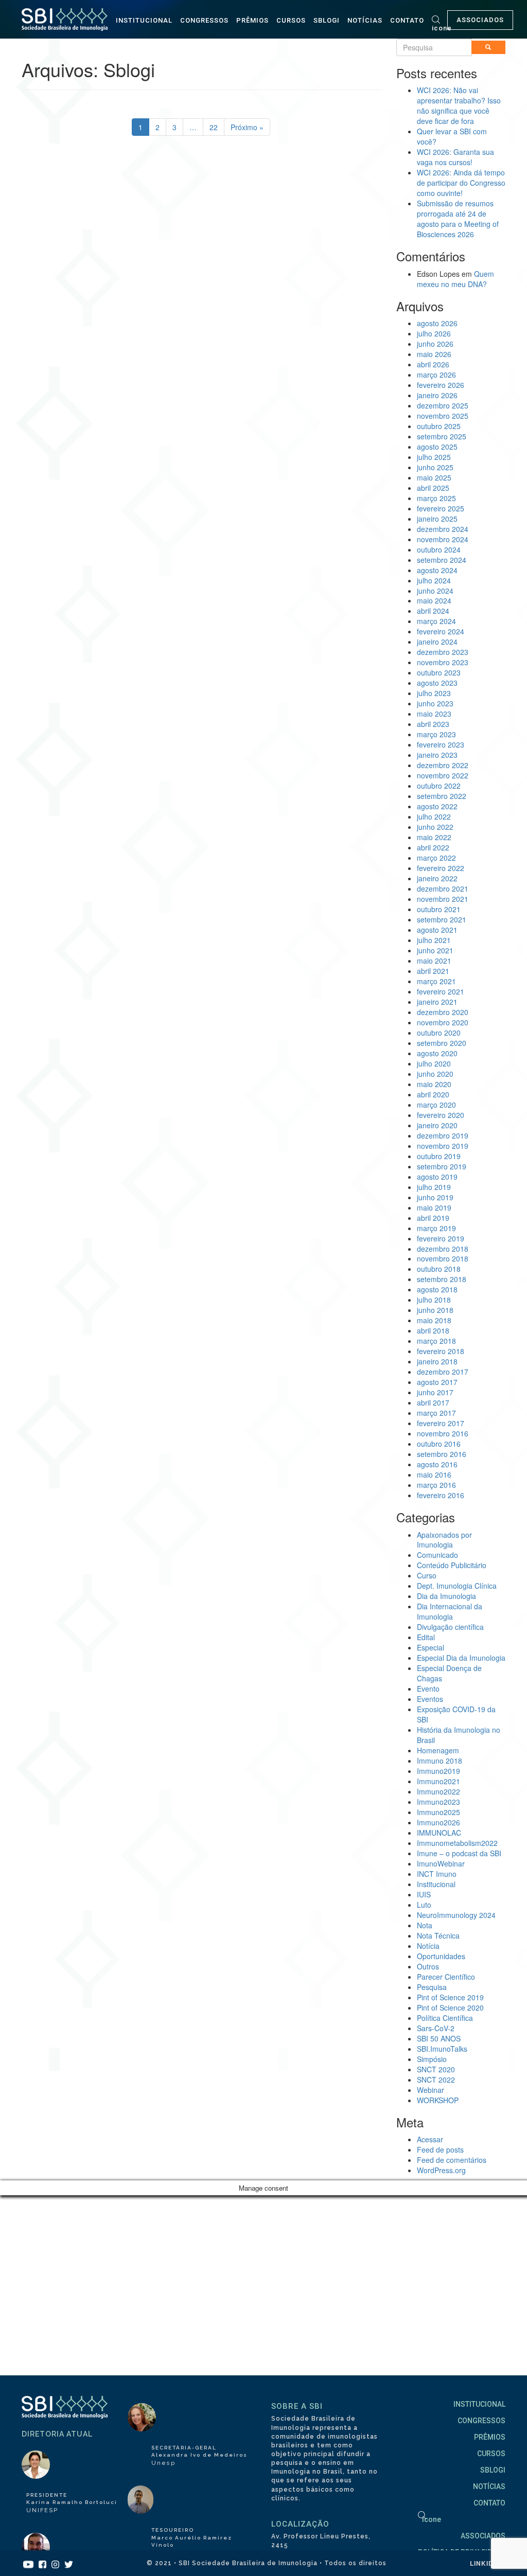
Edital (426, 1637)
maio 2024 (434, 600)
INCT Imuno (437, 1874)
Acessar (430, 2139)
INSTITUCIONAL (144, 20)
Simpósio (432, 2059)
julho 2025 (434, 457)
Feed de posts (440, 2149)
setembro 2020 (442, 1043)
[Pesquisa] (488, 47)
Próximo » (247, 127)
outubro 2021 (439, 909)
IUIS (424, 1894)
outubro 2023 (439, 672)
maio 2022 (434, 837)
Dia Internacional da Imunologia (450, 1611)
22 (214, 127)
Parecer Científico (446, 1977)
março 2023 (436, 734)
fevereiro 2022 (441, 868)
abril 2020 (433, 1094)
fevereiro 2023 (441, 744)
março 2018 (436, 1341)
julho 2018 (434, 1300)
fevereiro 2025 (441, 508)
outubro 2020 (439, 1033)
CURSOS (291, 20)
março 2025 (436, 498)
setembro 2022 (442, 796)
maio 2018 (434, 1320)
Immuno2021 (438, 1781)
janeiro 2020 (437, 1125)
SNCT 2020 (436, 2069)
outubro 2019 (439, 1156)
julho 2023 (434, 693)
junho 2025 (435, 467)
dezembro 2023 (443, 652)
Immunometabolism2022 (457, 1843)
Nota (425, 1925)
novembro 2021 (443, 899)
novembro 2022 (443, 775)
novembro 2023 (443, 662)
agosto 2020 (437, 1053)
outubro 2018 (439, 1269)
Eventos (430, 1699)
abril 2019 (433, 1218)
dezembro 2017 (443, 1372)
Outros (428, 1966)
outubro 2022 (439, 786)
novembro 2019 (443, 1146)
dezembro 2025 (443, 405)
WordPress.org (441, 2170)
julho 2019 (434, 1187)
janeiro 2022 (437, 878)
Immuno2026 (438, 1822)
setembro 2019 (442, 1166)
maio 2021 (434, 961)
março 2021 (436, 981)
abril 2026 (433, 364)
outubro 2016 (439, 1444)
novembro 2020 (443, 1022)
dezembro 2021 (443, 889)
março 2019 (436, 1228)
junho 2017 (435, 1392)
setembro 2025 (442, 436)
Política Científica (445, 2018)
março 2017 (436, 1413)
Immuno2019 (438, 1771)
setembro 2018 (442, 1279)
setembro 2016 (442, 1454)
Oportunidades (441, 1956)
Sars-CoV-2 (436, 2028)
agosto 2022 (437, 806)
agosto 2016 (437, 1464)
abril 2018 (433, 1330)
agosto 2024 (437, 570)
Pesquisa (432, 1987)
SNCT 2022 (436, 2080)
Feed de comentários (452, 2160)
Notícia (428, 1946)
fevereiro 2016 (441, 1495)
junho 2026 (435, 344)
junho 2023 (435, 703)
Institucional (436, 1884)
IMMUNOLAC (439, 1833)
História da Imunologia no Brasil (459, 1735)
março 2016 (436, 1485)
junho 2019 (435, 1197)
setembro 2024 (442, 560)
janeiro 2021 (437, 1002)
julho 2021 (434, 940)
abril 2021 (433, 971)
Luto (424, 1905)
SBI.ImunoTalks (442, 2049)
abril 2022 (433, 847)
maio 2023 (434, 714)
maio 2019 (434, 1207)
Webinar (431, 2090)
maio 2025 (434, 477)
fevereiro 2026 (441, 385)
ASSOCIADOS (480, 20)
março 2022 (436, 858)
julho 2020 (434, 1063)
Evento (428, 1689)
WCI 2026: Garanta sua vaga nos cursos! (455, 157)
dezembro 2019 (443, 1135)
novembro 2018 (443, 1258)
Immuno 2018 (440, 1761)
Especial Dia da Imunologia (461, 1658)
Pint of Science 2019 (450, 1997)
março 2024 (436, 621)
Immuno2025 (438, 1812)
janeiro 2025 (437, 519)
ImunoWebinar (441, 1863)
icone (442, 28)
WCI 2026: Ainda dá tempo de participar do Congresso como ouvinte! (461, 183)
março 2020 (436, 1105)
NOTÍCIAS (365, 20)
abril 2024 (433, 611)
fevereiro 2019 (441, 1238)
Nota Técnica (438, 1935)
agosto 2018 (437, 1289)
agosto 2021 (437, 930)
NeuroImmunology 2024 (456, 1915)
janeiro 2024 (437, 642)
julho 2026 (434, 333)
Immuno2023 (438, 1802)
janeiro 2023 (437, 755)
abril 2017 (433, 1402)
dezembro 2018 (443, 1249)
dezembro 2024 (443, 529)
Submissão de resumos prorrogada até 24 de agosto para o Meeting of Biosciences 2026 (458, 219)
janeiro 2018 (437, 1361)
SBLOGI (327, 20)
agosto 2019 (437, 1177)
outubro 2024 (439, 549)
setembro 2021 (442, 919)
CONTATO (407, 20)
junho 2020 (435, 1074)
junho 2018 (435, 1310)
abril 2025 (433, 488)
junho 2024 (435, 591)
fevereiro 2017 (441, 1423)
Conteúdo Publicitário (452, 1565)
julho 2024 (434, 580)
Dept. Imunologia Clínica (457, 1586)
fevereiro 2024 (441, 631)
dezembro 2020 (443, 1012)
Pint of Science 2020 (450, 2007)
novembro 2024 (443, 539)
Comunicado (437, 1555)
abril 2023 (433, 724)
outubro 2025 (439, 426)
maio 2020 (434, 1084)
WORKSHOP (438, 2100)
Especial (431, 1647)
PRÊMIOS (252, 20)
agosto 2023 (437, 683)
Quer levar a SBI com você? (452, 136)
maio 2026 (434, 354)
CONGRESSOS (204, 20)
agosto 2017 (437, 1382)
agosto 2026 (437, 323)
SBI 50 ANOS (439, 2038)
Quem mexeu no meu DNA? (455, 279)
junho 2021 (435, 950)
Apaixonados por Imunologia (444, 1540)
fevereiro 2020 (441, 1115)
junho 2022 (435, 827)
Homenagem (438, 1750)
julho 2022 (434, 816)
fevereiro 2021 (441, 991)
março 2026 (436, 375)
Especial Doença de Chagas (449, 1673)
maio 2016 (434, 1474)
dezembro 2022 (443, 765)
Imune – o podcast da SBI (459, 1853)
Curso (427, 1575)
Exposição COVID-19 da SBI (456, 1714)
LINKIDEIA (488, 2563)
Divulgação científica (450, 1627)
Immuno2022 (438, 1791)
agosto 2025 (437, 447)
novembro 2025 (443, 416)
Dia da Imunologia (446, 1596)
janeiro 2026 (437, 395)
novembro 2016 (443, 1433)
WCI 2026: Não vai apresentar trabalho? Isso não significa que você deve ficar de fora (459, 105)
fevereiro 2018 (441, 1351)
